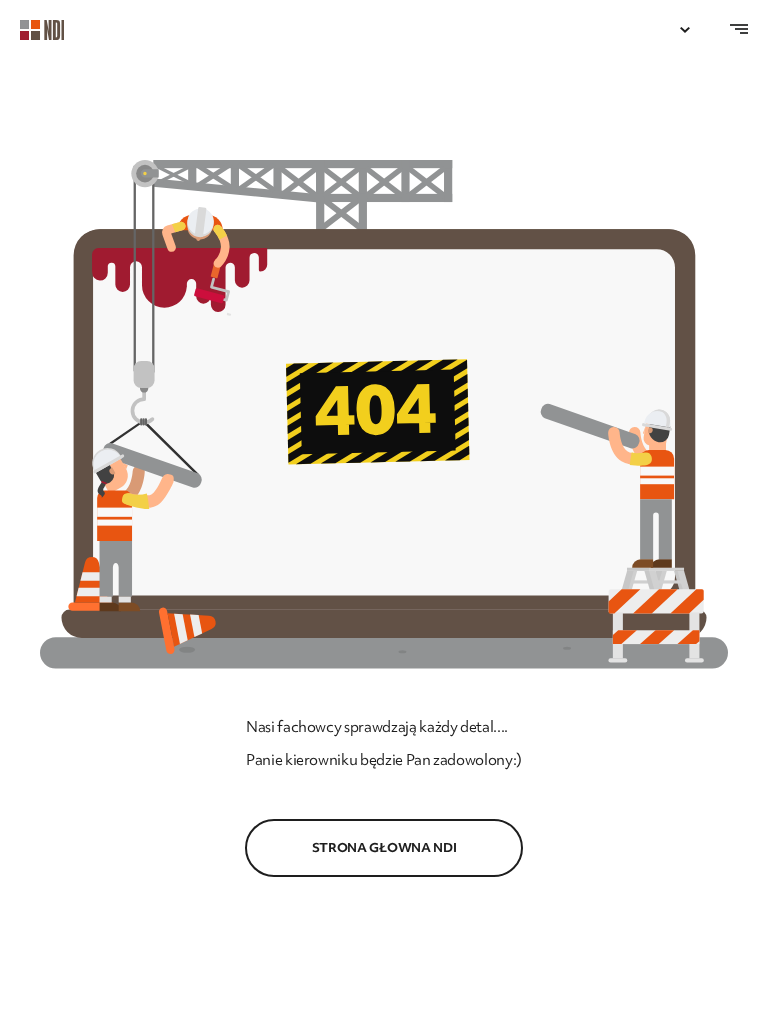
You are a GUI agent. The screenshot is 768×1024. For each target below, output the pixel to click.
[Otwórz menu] (685, 30)
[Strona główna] (52, 30)
